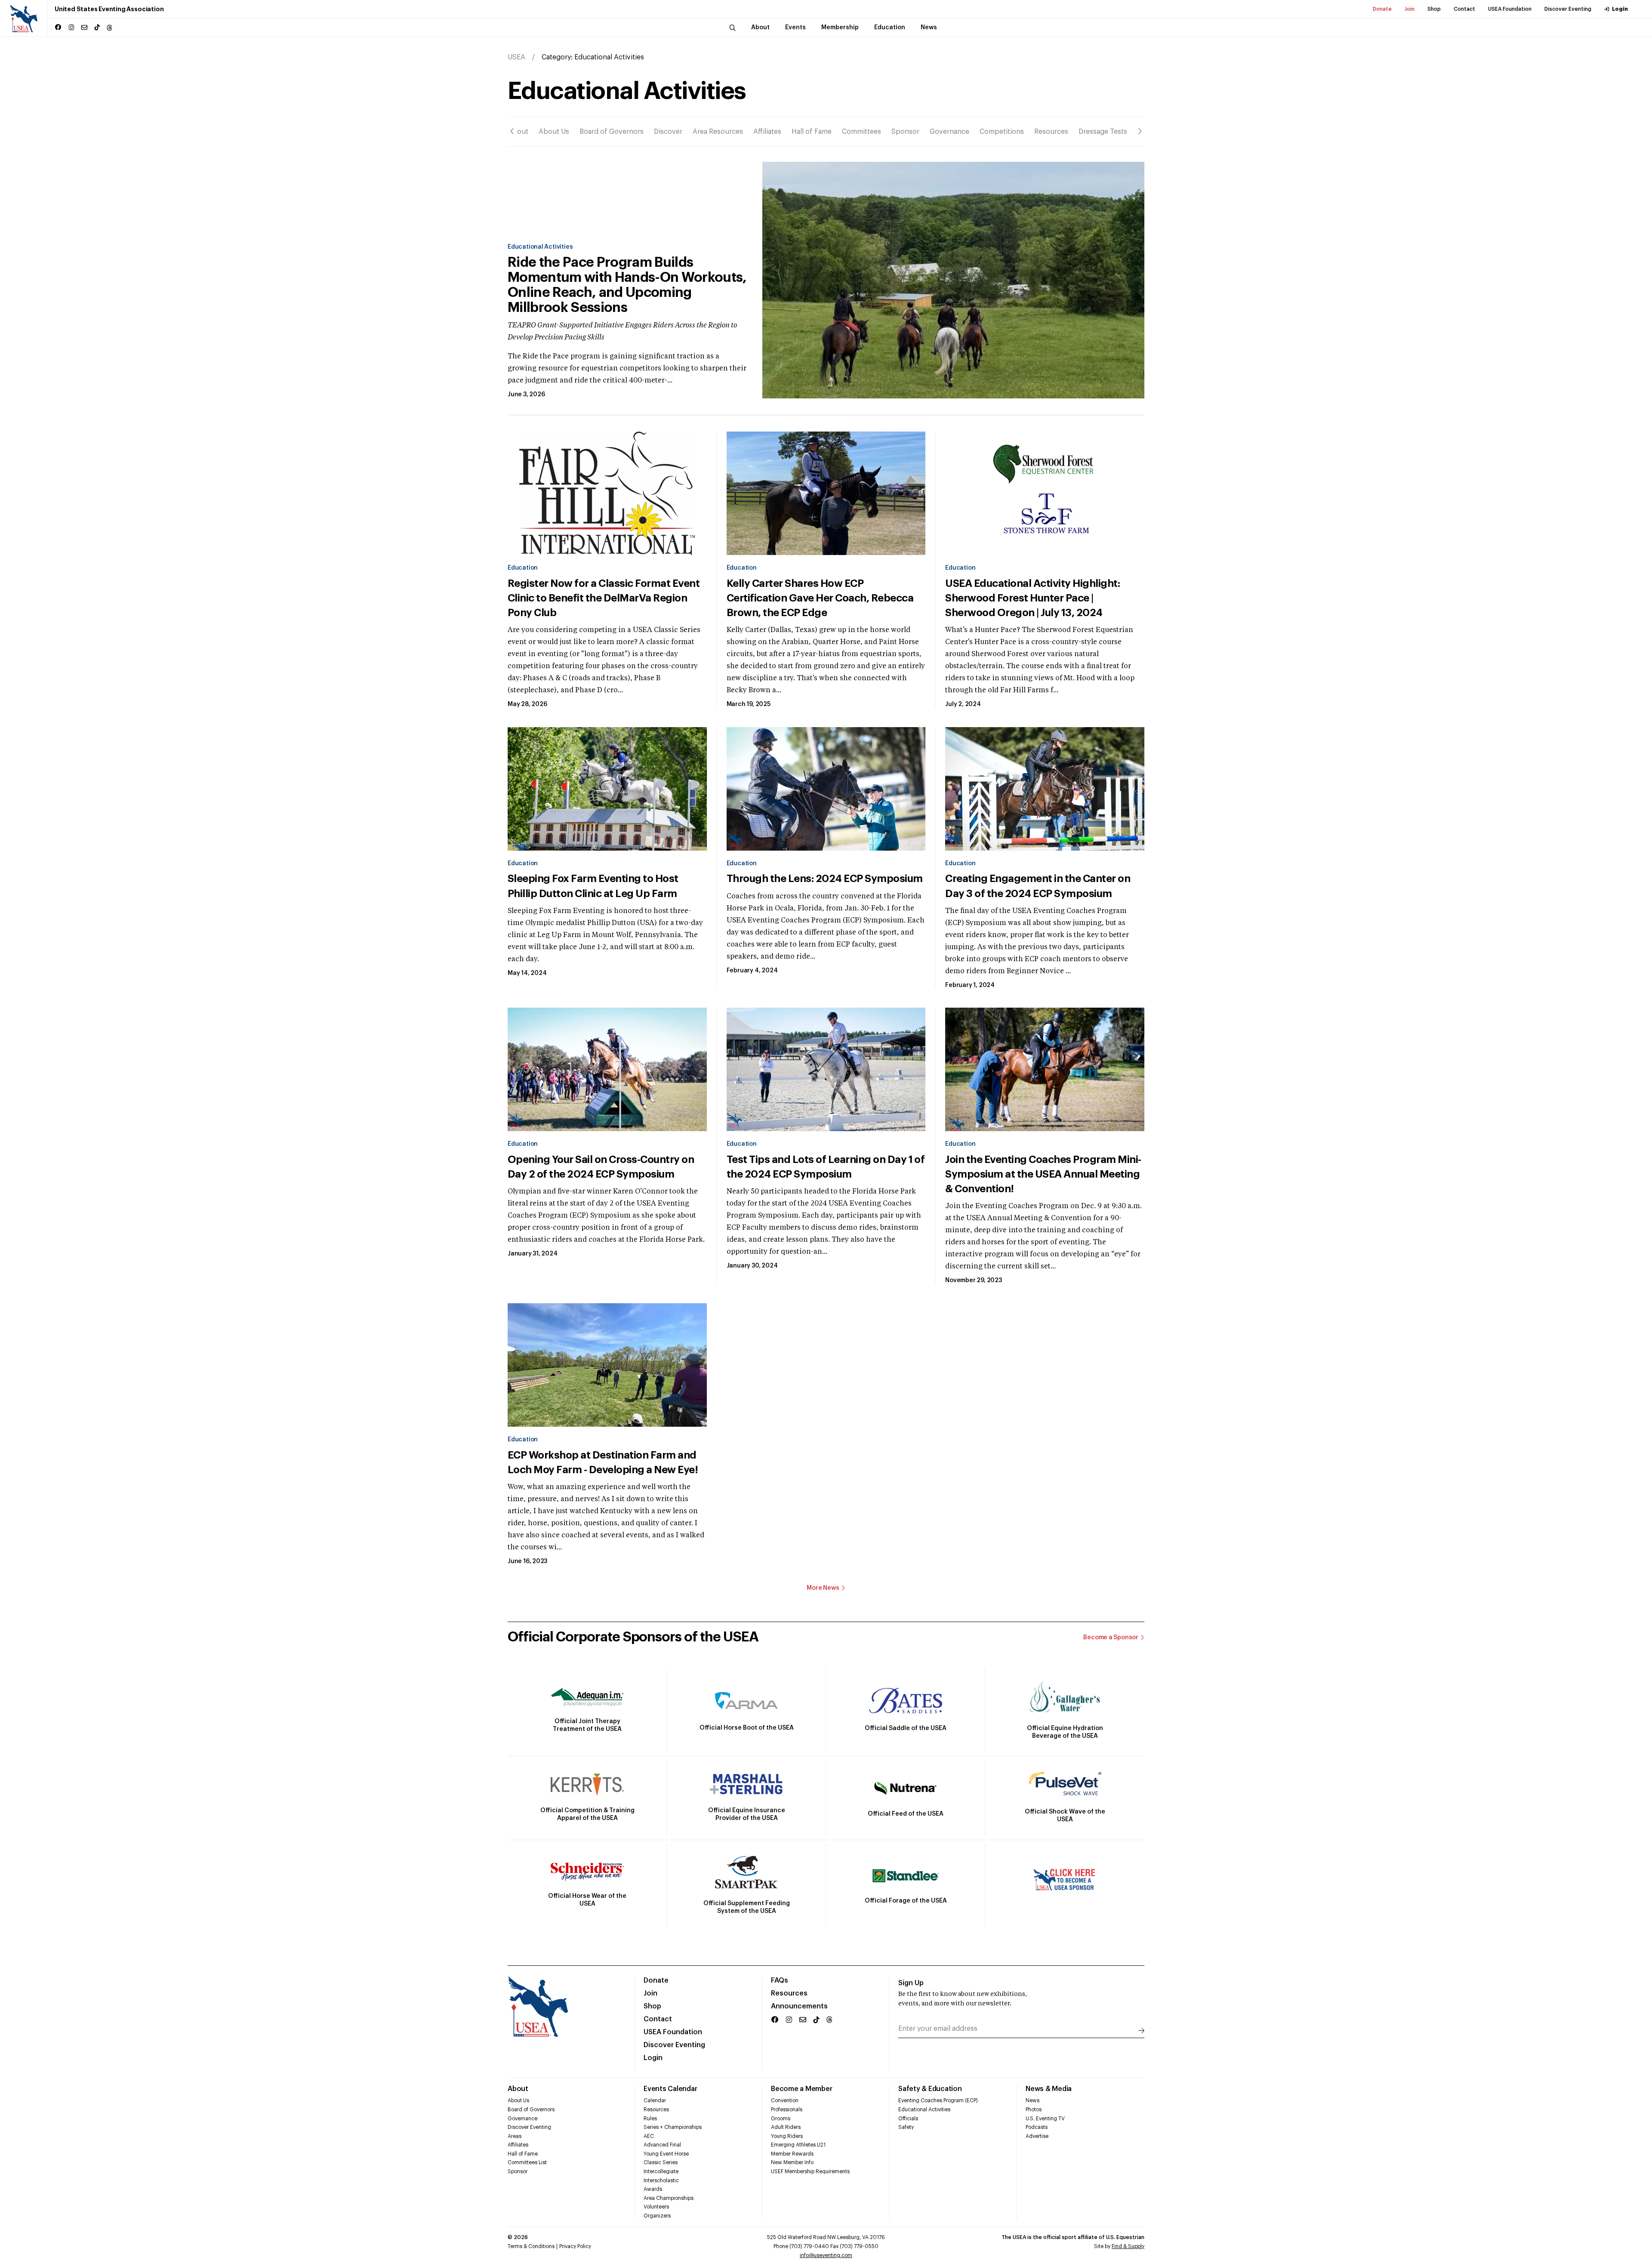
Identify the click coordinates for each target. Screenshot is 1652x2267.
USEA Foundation (1510, 9)
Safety (906, 2127)
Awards (653, 2189)
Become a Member (801, 2089)
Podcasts (1037, 2127)
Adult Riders (786, 2127)
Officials (908, 2119)
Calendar (655, 2100)
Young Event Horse (666, 2154)
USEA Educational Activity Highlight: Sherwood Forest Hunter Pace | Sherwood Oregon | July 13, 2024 (1032, 598)
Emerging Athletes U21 (798, 2145)
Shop (1434, 9)
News (1032, 2100)
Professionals (787, 2110)
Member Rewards (792, 2154)
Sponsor (905, 132)
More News (823, 1588)
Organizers (657, 2216)
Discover (668, 132)
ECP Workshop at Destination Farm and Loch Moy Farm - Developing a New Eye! (603, 1462)
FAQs (780, 1980)
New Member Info (792, 2162)
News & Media (1049, 2089)
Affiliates (767, 132)
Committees (861, 132)
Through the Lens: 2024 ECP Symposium (825, 879)
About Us (554, 132)
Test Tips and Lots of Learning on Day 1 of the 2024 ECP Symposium (826, 1167)
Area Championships (669, 2198)
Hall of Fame (812, 132)
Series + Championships (673, 2127)
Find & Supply (1128, 2246)
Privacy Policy (575, 2246)
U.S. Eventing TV (1045, 2119)
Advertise (1037, 2136)
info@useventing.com (826, 2255)
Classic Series (661, 2162)
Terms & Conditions (531, 2246)
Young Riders (787, 2136)
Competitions (1002, 132)
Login (1620, 9)
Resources (1051, 132)
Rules (650, 2119)
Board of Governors (612, 132)
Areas (515, 2136)
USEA (516, 57)
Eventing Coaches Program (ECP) (938, 2100)
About (518, 132)
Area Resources (718, 132)
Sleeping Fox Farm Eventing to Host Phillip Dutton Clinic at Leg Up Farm (593, 886)
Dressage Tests (1103, 132)
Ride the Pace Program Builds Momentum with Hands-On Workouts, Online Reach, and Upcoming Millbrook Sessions (627, 285)
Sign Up (911, 1983)
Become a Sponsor (1111, 1638)
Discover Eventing (1568, 9)
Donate (1382, 9)
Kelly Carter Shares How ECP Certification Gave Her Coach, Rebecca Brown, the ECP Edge (820, 598)
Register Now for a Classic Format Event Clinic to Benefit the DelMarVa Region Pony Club (604, 598)
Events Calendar (670, 2089)
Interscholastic (661, 2181)
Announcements (799, 2006)
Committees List (527, 2162)
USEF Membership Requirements (810, 2171)
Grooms (781, 2119)
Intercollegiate (661, 2171)
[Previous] (512, 131)
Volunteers (656, 2207)
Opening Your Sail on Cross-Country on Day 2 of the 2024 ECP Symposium (601, 1167)
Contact (1464, 9)
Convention (785, 2100)
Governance (949, 132)
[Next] (1140, 131)
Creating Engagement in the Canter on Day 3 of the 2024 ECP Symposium (1038, 886)
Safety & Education (930, 2089)
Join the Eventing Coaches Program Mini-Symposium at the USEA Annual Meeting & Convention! (1043, 1174)
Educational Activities (540, 247)
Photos (1034, 2110)
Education (523, 568)
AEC (649, 2136)
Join (1410, 9)
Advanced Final (662, 2145)
